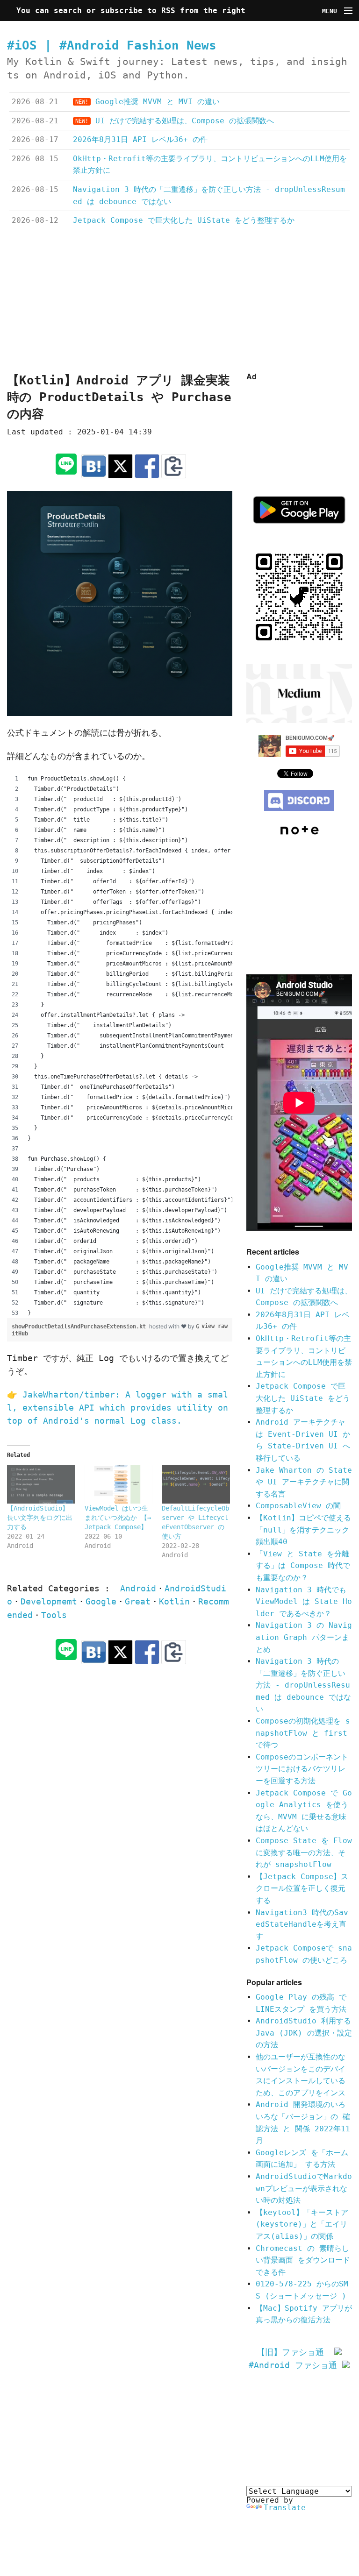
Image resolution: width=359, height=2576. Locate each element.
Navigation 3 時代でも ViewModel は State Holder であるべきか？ (304, 1602)
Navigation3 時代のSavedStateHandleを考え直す (302, 1924)
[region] (120, 1046)
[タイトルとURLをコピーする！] (174, 466)
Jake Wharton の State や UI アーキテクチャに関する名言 (304, 1482)
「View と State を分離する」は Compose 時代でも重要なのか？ (303, 1566)
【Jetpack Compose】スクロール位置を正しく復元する (302, 1888)
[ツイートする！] (120, 466)
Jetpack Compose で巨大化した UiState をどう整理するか (303, 1398)
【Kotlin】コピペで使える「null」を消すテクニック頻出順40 (303, 1530)
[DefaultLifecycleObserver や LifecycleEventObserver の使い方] (196, 1484)
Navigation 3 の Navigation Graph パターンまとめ (304, 1637)
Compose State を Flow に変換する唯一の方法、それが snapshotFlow (304, 1852)
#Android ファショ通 (295, 2365)
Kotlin (174, 1602)
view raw (215, 1326)
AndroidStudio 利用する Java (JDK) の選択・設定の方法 (304, 2033)
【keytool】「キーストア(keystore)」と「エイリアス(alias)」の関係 (302, 2224)
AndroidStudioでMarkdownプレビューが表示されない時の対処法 (304, 2188)
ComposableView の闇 (298, 1506)
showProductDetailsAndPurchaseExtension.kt (80, 1327)
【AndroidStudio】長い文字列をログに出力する (40, 1518)
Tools (54, 1615)
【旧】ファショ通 (295, 2352)
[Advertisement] (179, 300)
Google (101, 1602)
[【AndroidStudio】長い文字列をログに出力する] (41, 1484)
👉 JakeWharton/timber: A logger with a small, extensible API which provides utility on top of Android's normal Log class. (118, 1408)
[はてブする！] (94, 466)
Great (138, 1602)
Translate (285, 2508)
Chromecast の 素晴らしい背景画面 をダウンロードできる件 (303, 2260)
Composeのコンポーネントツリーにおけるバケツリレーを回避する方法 (302, 1769)
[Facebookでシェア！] (147, 466)
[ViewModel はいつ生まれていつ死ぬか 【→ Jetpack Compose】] (119, 1484)
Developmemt (49, 1602)
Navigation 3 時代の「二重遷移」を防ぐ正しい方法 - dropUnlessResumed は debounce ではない (303, 1685)
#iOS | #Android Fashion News (112, 45)
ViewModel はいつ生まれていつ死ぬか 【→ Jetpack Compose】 (118, 1518)
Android (138, 1589)
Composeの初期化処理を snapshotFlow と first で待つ (303, 1733)
